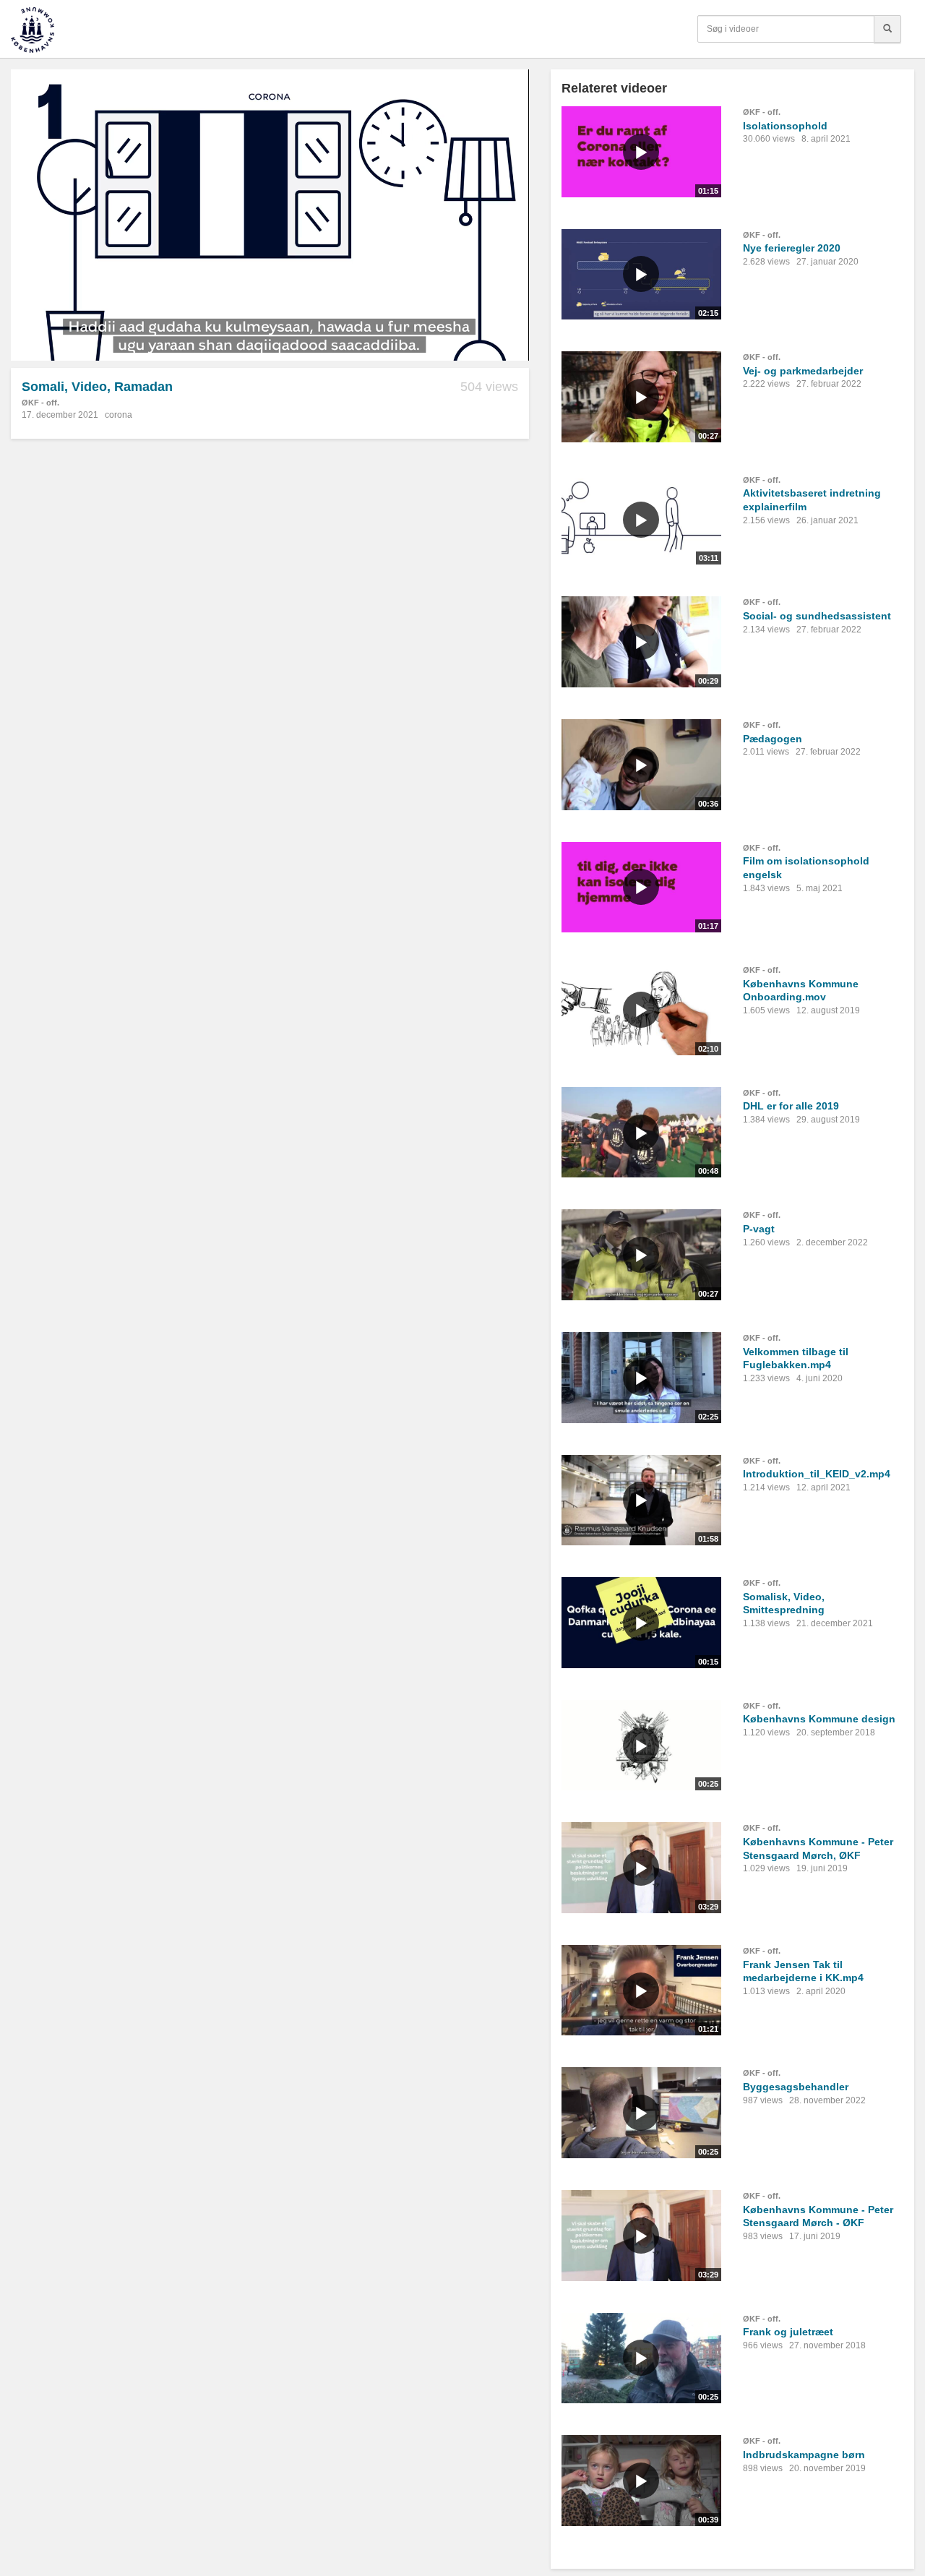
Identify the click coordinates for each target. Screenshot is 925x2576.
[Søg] (887, 29)
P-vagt (759, 1229)
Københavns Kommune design (819, 1719)
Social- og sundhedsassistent (817, 616)
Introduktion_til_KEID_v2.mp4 (817, 1474)
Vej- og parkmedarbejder (803, 371)
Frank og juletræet (788, 2332)
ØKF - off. (40, 403)
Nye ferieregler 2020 (792, 248)
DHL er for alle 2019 (791, 1106)
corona (119, 415)
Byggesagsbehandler (796, 2087)
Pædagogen (773, 739)
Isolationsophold (785, 126)
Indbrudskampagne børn (804, 2455)
